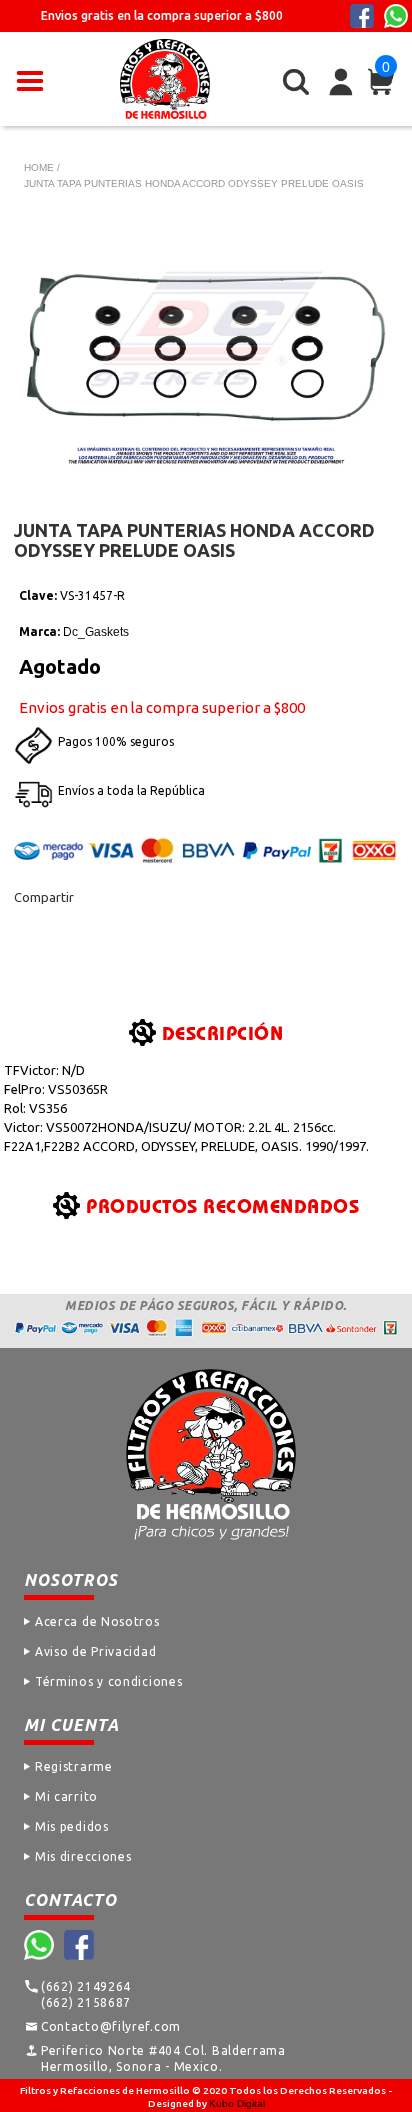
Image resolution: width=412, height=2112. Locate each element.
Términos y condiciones (108, 1681)
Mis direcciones (83, 1856)
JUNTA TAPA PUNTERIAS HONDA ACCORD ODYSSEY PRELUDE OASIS (194, 183)
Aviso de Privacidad (95, 1651)
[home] (165, 79)
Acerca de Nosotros (97, 1621)
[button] (30, 79)
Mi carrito (66, 1796)
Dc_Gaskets (96, 632)
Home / (42, 167)
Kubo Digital (237, 2103)
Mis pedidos (72, 1826)
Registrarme (74, 1766)
